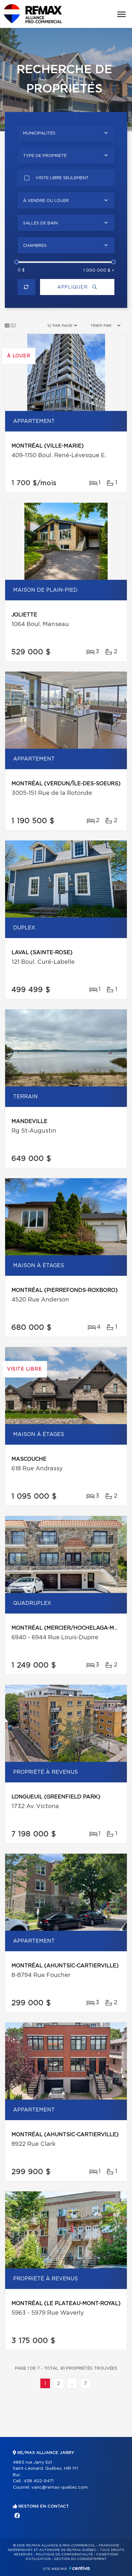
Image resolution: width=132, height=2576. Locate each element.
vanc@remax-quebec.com (60, 2488)
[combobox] (66, 133)
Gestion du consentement (80, 2559)
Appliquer (73, 287)
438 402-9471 (39, 2481)
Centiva (79, 2568)
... (72, 2384)
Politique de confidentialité (64, 2554)
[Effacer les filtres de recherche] (26, 287)
